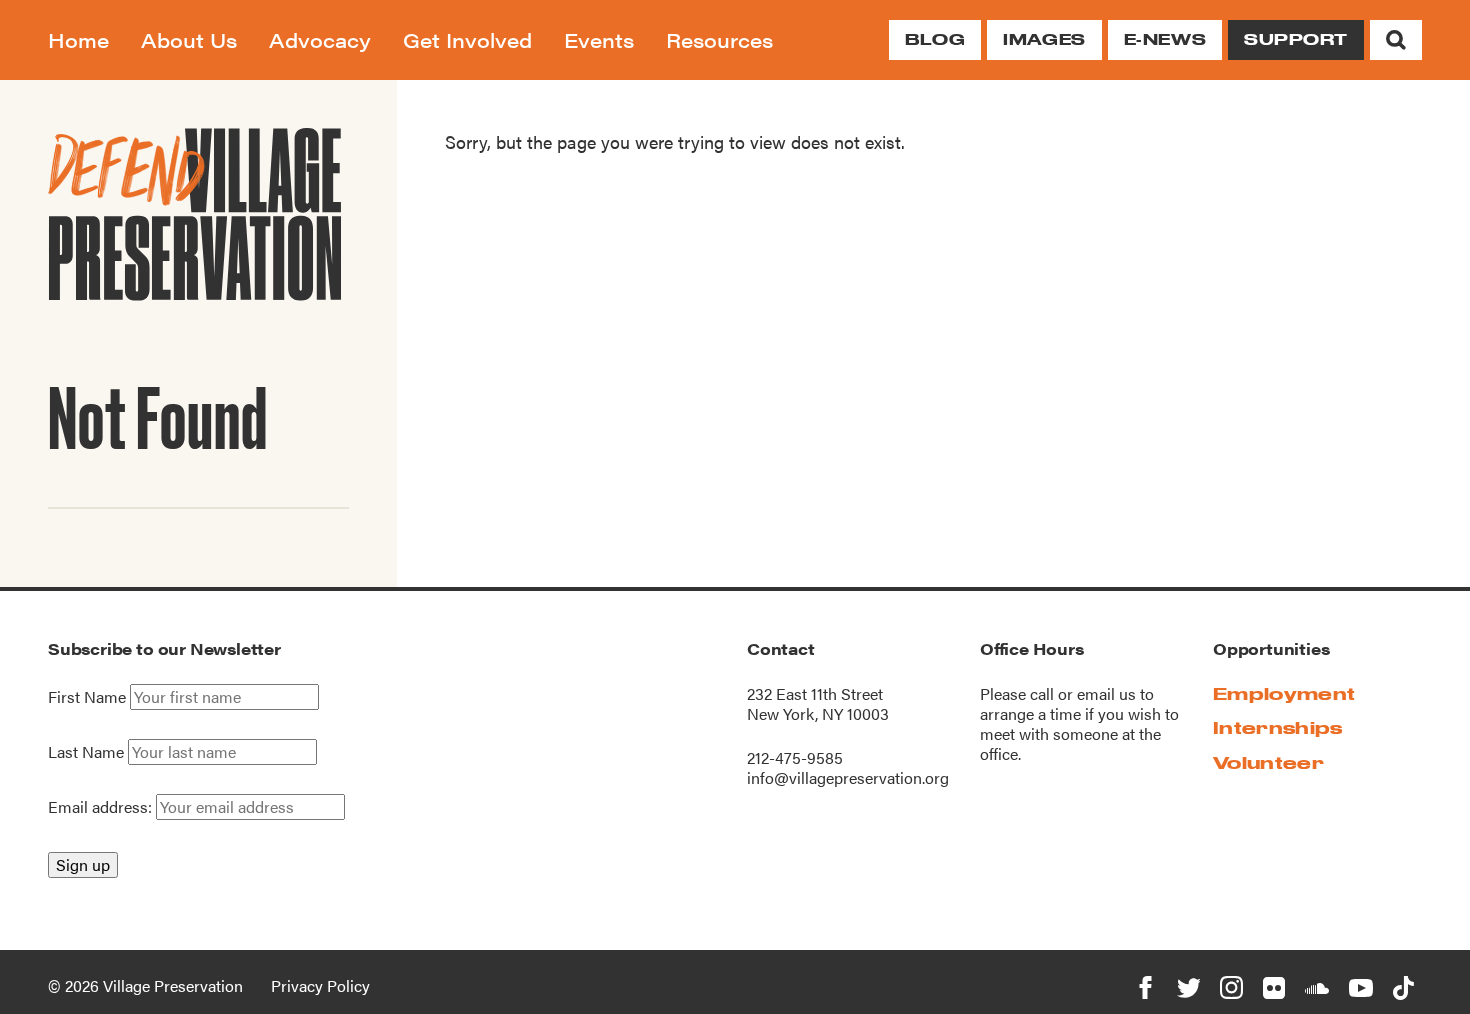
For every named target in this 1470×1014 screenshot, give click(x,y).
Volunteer (1268, 762)
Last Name (86, 752)
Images (1044, 39)
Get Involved (467, 39)
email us (1106, 693)
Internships (1278, 727)
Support (1296, 39)
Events (599, 39)
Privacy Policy (320, 985)
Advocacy (320, 39)
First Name (87, 697)
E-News (1165, 39)
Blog (935, 39)
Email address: (102, 806)
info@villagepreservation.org (848, 777)
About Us (189, 39)
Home (78, 39)
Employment (1284, 693)
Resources (719, 39)
